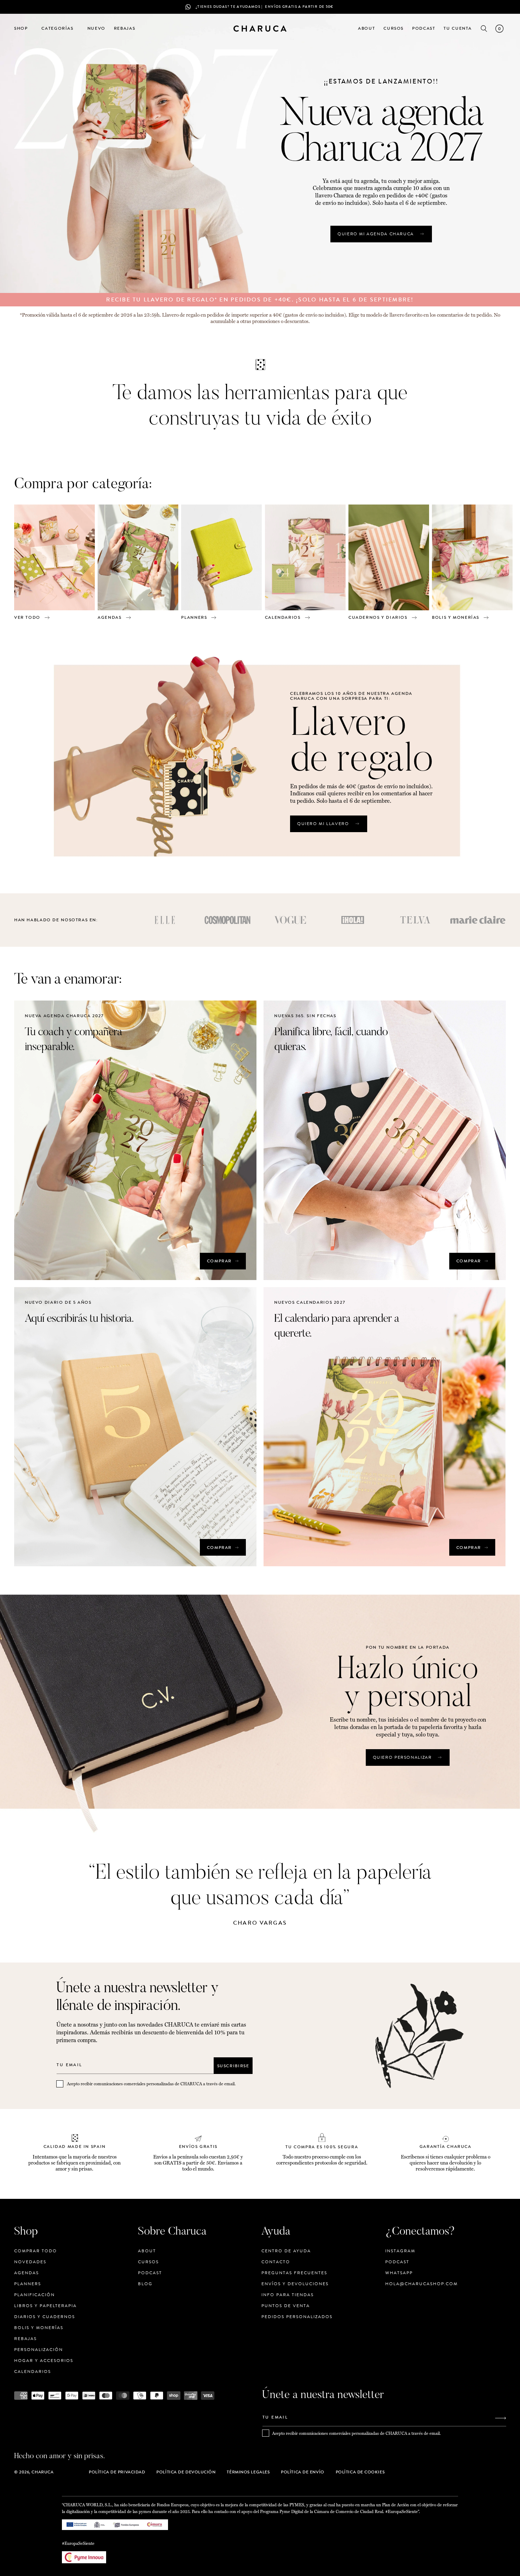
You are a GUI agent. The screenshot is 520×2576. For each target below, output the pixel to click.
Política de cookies (360, 2472)
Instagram (400, 2251)
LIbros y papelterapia (45, 2306)
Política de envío (302, 2472)
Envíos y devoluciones (295, 2284)
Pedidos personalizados (297, 2317)
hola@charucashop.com (421, 2284)
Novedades (30, 2262)
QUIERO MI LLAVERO (323, 824)
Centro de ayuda (286, 2251)
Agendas (27, 2273)
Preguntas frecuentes (294, 2273)
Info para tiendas (288, 2295)
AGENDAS (109, 617)
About (147, 2251)
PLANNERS (194, 617)
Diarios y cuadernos (45, 2317)
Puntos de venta (286, 2306)
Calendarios (33, 2372)
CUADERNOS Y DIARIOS (378, 617)
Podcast (150, 2273)
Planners (28, 2284)
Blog (145, 2284)
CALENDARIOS (283, 617)
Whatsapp (399, 2273)
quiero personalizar (402, 1757)
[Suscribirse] (501, 2418)
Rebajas (25, 2339)
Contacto (276, 2262)
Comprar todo (36, 2251)
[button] (24, 29)
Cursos (148, 2262)
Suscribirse (233, 2065)
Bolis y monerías (39, 2328)
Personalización (39, 2350)
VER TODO (27, 617)
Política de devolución (186, 2472)
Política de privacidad (117, 2472)
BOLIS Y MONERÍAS (456, 617)
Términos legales (248, 2472)
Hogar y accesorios (44, 2361)
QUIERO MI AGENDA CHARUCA (376, 234)
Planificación (34, 2295)
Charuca (42, 2472)
